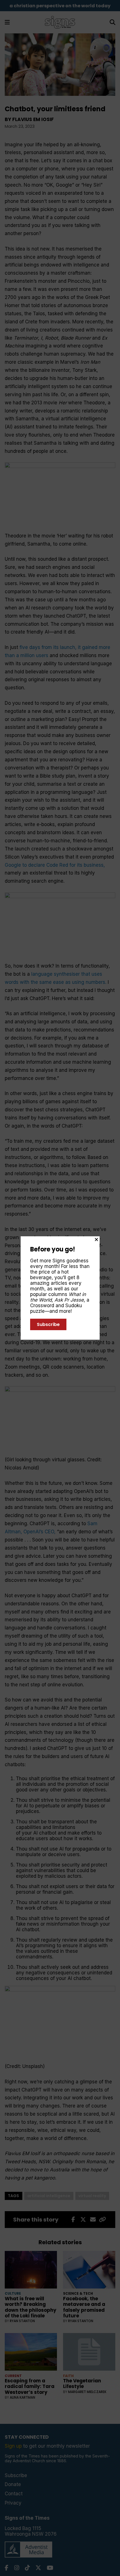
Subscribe (48, 1324)
